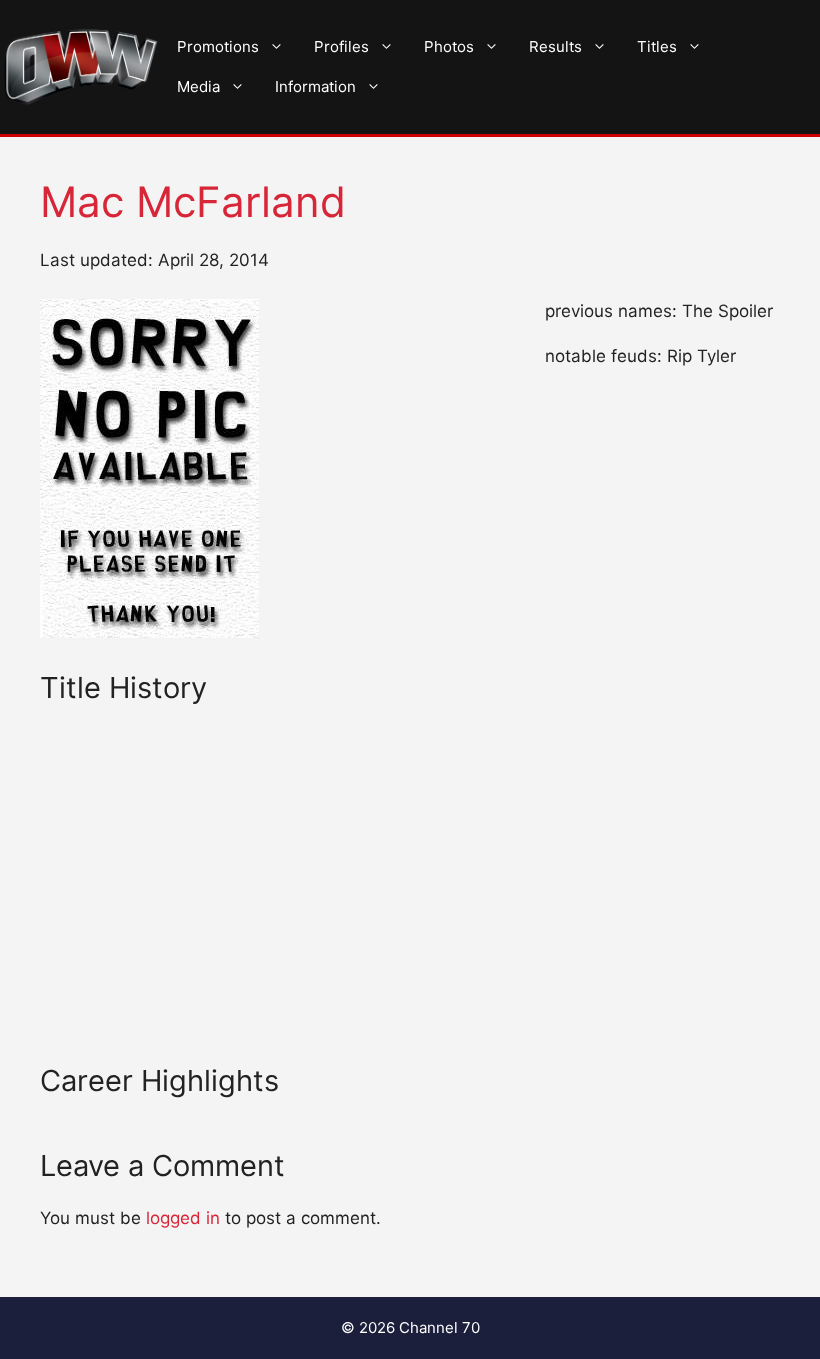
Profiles (341, 46)
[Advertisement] (275, 916)
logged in (183, 1218)
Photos (449, 46)
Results (555, 46)
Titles (657, 46)
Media (198, 86)
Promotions (218, 46)
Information (315, 86)
